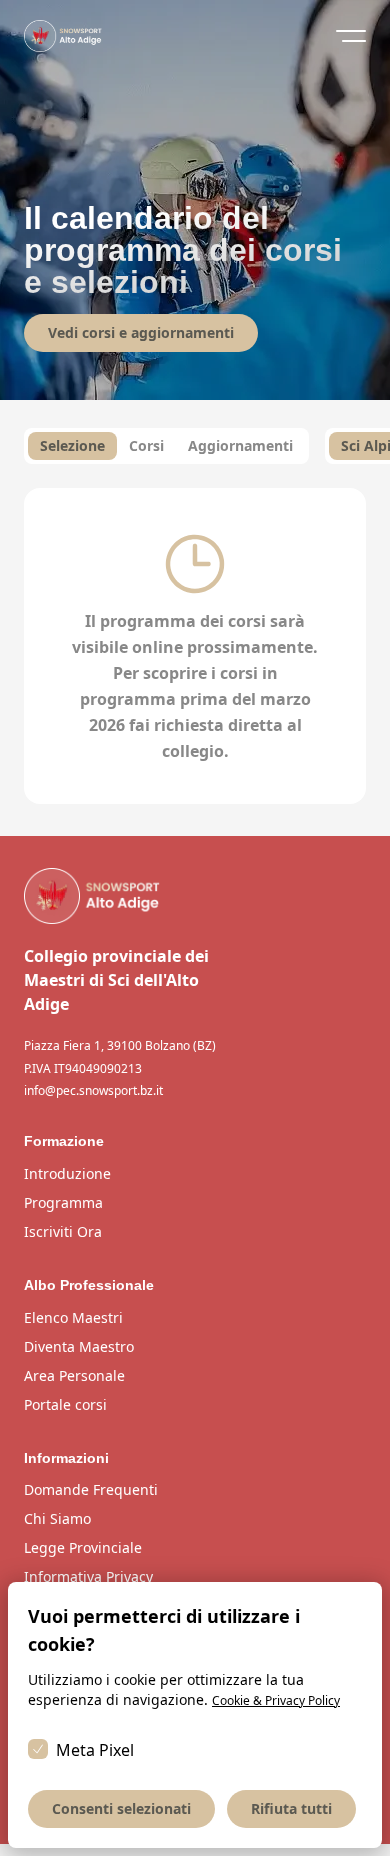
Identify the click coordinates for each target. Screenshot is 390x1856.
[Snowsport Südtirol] (63, 36)
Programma (63, 1202)
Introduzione (67, 1173)
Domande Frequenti (91, 1489)
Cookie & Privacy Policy (276, 1700)
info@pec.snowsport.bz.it (93, 1091)
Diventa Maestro (79, 1346)
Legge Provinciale (83, 1547)
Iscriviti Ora (63, 1231)
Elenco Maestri (73, 1317)
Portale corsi (65, 1404)
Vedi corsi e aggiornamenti (141, 332)
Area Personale (74, 1375)
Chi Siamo (57, 1518)
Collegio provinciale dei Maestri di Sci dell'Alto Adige (116, 980)
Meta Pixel (95, 1750)
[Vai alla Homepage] (195, 896)
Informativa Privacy (88, 1576)
